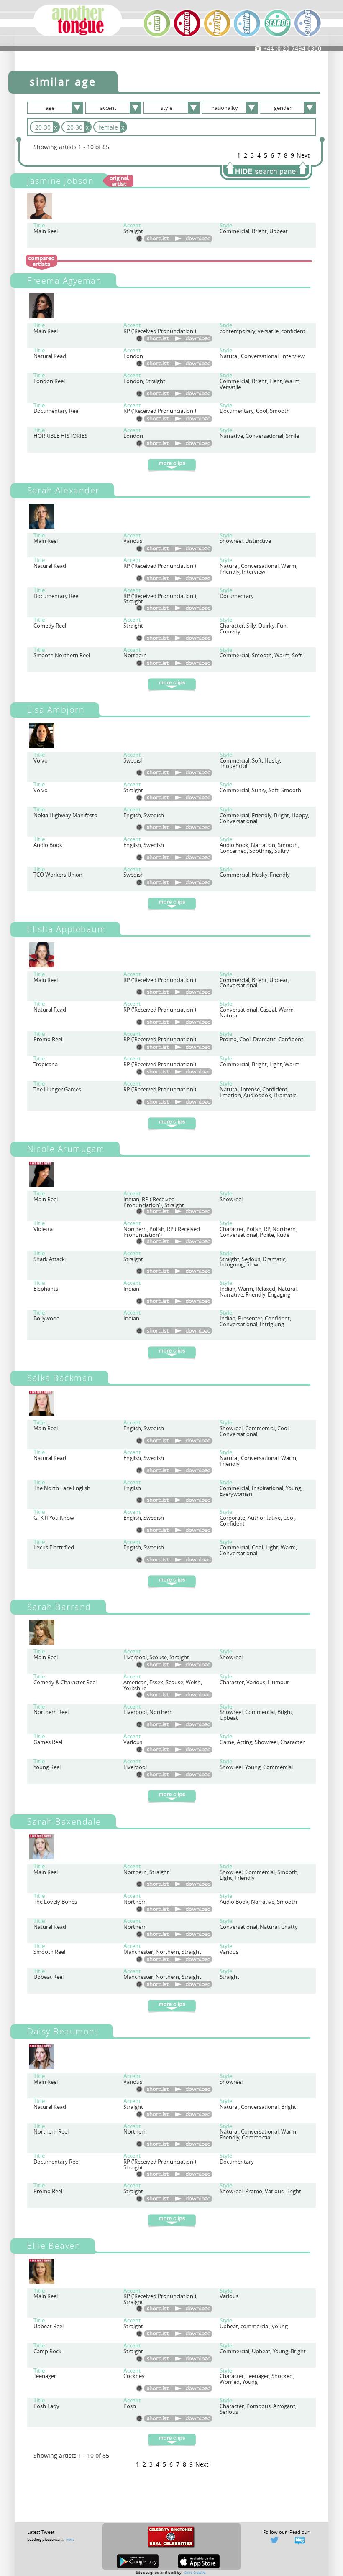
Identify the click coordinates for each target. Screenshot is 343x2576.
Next (303, 155)
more (70, 2539)
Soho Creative (195, 2572)
